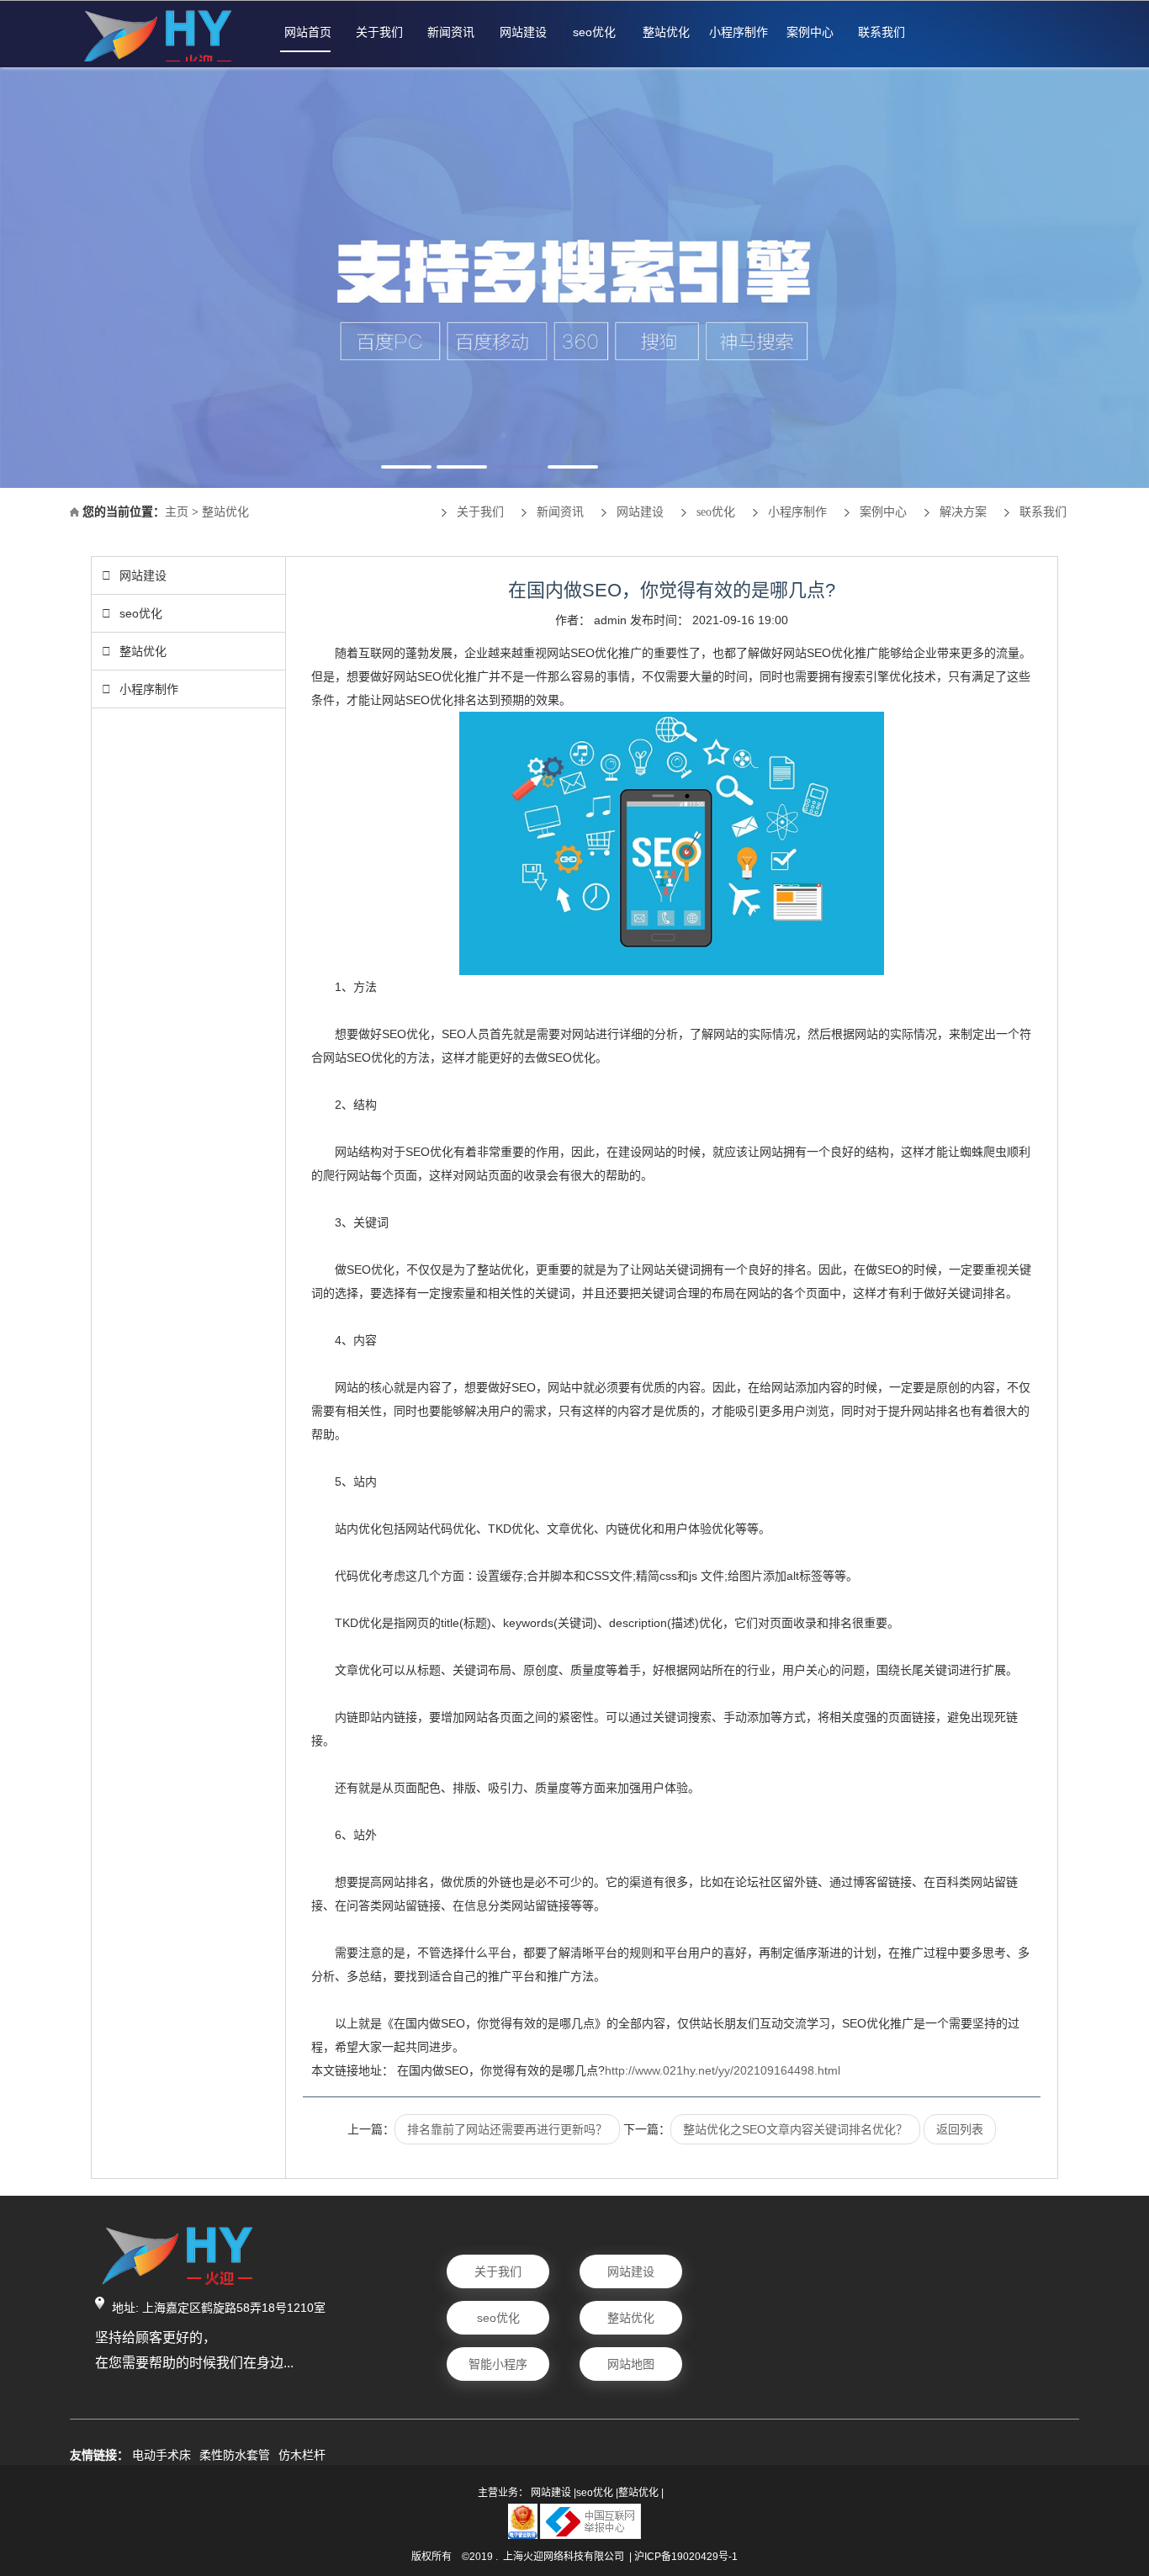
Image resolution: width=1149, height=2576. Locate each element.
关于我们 (379, 32)
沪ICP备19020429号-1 (686, 2557)
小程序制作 (739, 32)
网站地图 (631, 2364)
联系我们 (882, 32)
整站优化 (666, 32)
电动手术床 (161, 2455)
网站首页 (308, 32)
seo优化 (594, 32)
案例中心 (810, 32)
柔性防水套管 (235, 2455)
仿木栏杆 (302, 2455)
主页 (177, 512)
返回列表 (960, 2129)
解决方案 (963, 512)
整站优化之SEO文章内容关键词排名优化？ (795, 2129)
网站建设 (523, 32)
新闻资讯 (451, 32)
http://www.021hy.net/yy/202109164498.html (723, 2070)
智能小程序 (498, 2364)
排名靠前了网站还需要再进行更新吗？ (507, 2129)
